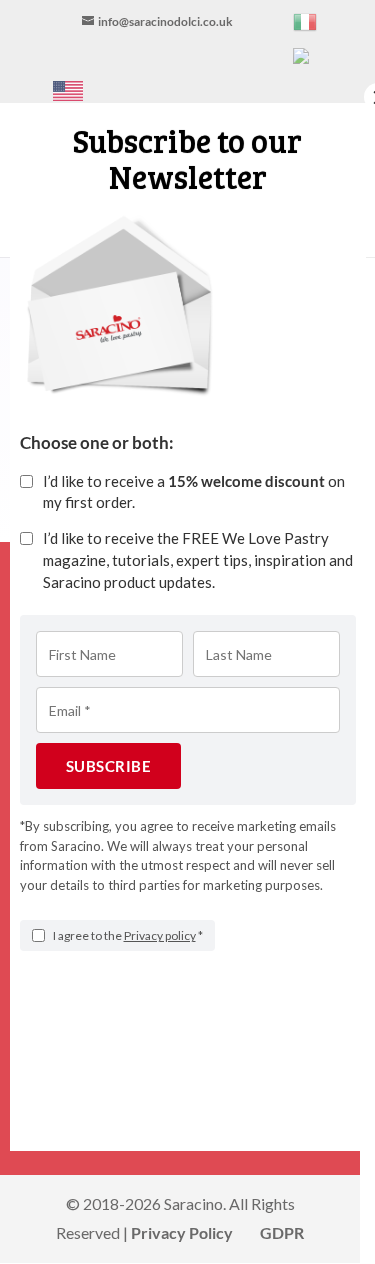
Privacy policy (160, 935)
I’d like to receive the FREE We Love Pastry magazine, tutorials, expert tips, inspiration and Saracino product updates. (198, 560)
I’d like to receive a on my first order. (194, 492)
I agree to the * (128, 935)
